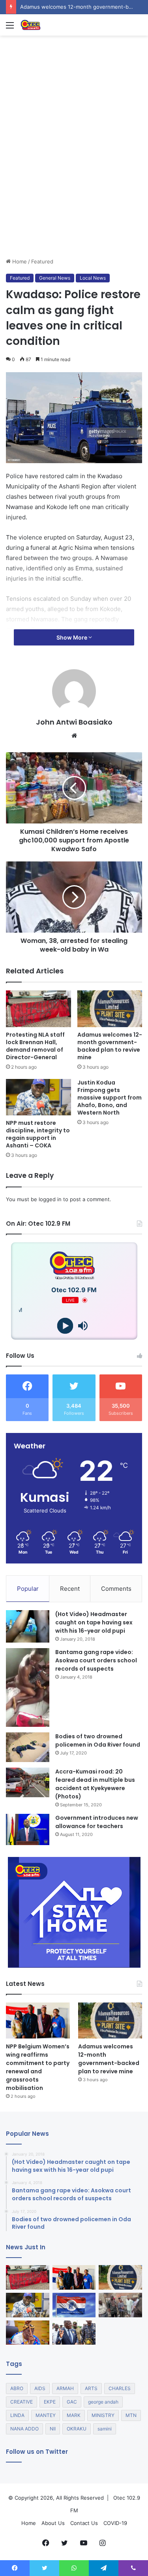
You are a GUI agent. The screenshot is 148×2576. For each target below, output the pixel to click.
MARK (74, 2415)
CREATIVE (22, 2402)
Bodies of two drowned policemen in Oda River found (98, 1740)
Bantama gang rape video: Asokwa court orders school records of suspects (96, 1660)
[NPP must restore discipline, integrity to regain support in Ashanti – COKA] (38, 1097)
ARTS (91, 2388)
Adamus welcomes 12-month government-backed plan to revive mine (110, 1046)
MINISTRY (103, 2415)
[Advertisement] (74, 179)
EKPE (50, 2402)
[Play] (65, 1326)
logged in (50, 1199)
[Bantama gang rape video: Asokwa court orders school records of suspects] (28, 1687)
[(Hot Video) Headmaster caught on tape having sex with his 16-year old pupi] (28, 1627)
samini (105, 2429)
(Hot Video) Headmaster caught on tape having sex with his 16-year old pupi (94, 1622)
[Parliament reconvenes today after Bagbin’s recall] (28, 2333)
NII (53, 2429)
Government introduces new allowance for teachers (97, 1822)
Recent (70, 1589)
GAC (72, 2402)
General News (55, 278)
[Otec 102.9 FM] (51, 25)
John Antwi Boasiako (74, 722)
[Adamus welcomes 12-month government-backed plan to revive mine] (110, 1009)
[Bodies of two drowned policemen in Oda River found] (28, 1747)
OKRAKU (77, 2429)
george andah (103, 2402)
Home (19, 261)
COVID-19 (115, 2523)
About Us (53, 2523)
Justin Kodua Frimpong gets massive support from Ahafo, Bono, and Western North (110, 1098)
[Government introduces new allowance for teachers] (28, 1829)
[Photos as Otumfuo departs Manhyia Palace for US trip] (74, 2333)
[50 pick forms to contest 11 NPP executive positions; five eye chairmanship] (74, 2305)
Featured (42, 261)
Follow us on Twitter (37, 2452)
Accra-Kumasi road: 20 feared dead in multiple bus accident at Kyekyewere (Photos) (95, 1784)
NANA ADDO (24, 2429)
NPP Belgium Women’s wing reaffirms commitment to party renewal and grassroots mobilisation (38, 2067)
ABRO (17, 2388)
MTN (131, 2415)
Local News (93, 278)
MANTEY (46, 2415)
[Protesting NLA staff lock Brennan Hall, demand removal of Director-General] (38, 1009)
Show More (72, 637)
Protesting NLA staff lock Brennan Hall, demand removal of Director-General (35, 1046)
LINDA (17, 2415)
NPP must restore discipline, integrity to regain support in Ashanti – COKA (38, 1134)
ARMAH (65, 2388)
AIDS (40, 2388)
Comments (116, 1589)
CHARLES (120, 2388)
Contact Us (84, 2523)
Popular (28, 1589)
